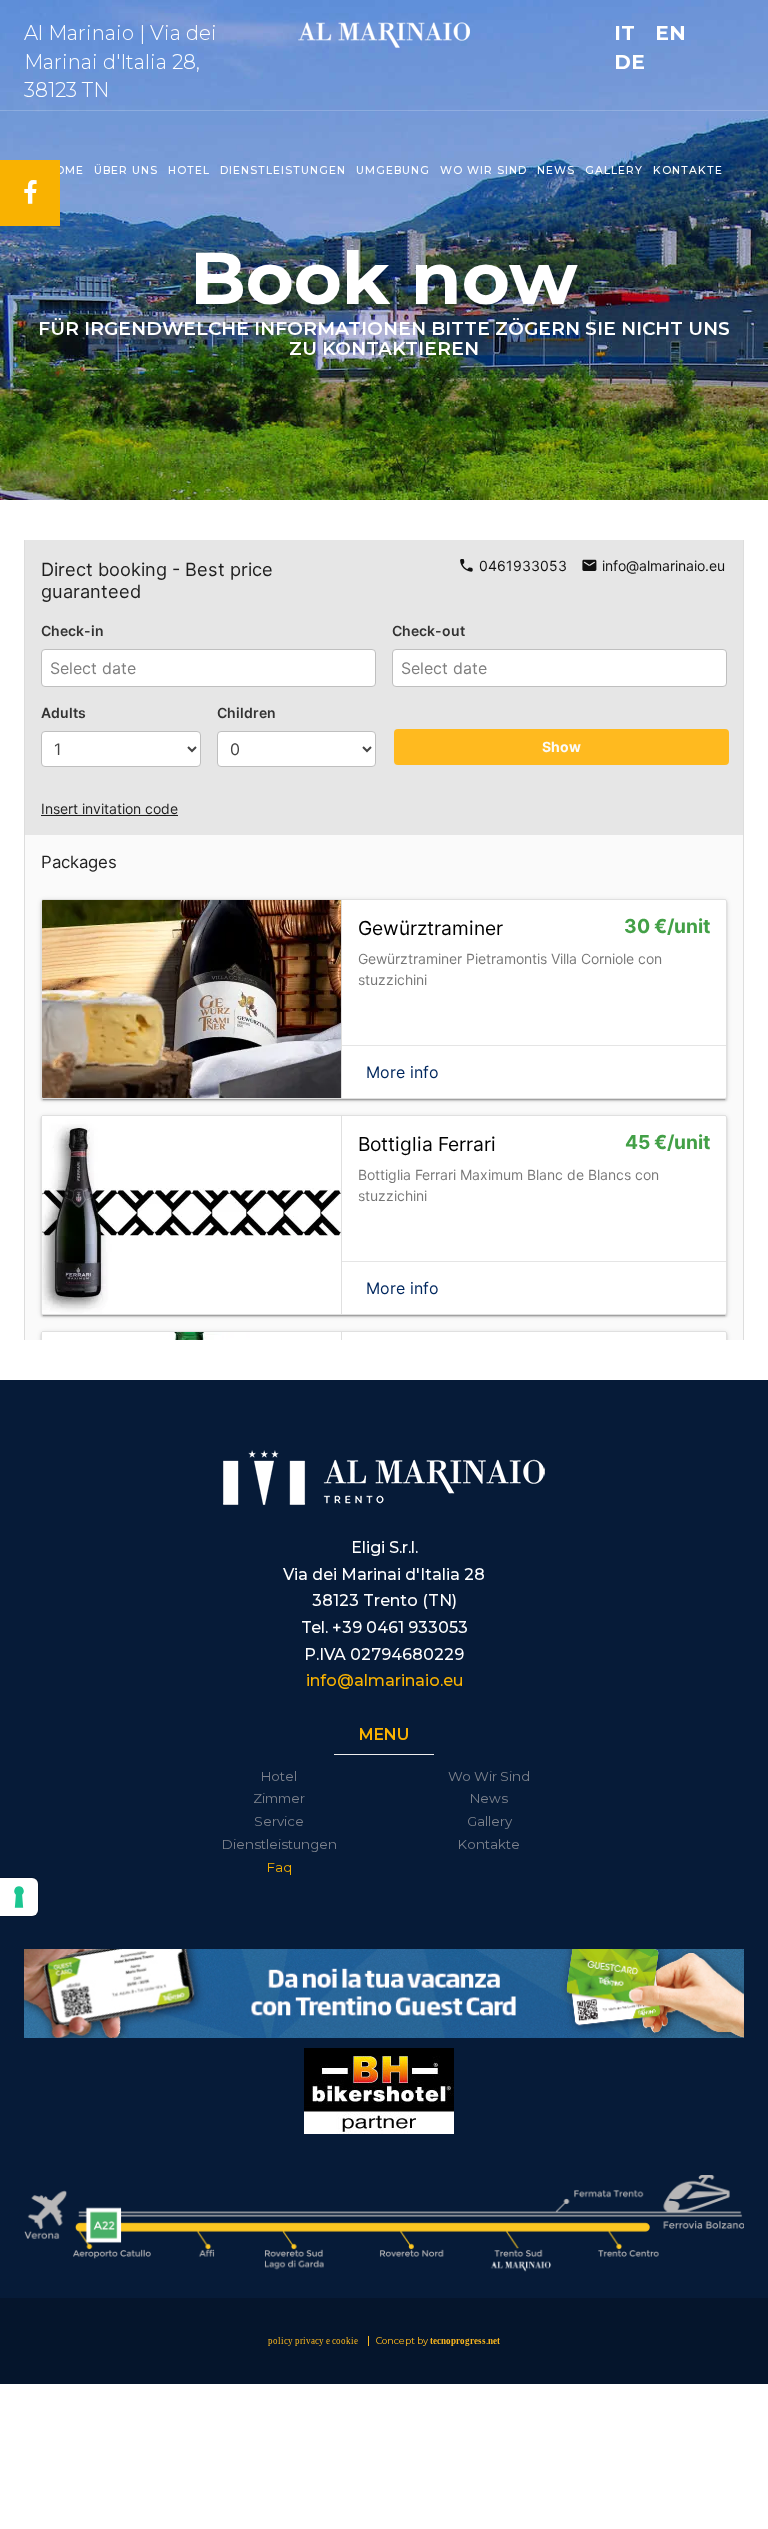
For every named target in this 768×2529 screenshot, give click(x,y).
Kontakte (688, 170)
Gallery (614, 170)
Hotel (189, 170)
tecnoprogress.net (465, 2341)
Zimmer (279, 1798)
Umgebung (393, 170)
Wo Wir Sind (489, 1776)
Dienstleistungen (283, 170)
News (556, 170)
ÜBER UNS (126, 170)
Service (279, 1821)
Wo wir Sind (483, 170)
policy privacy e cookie (313, 2341)
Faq (279, 1867)
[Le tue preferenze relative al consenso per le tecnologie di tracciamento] (19, 1897)
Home (65, 170)
